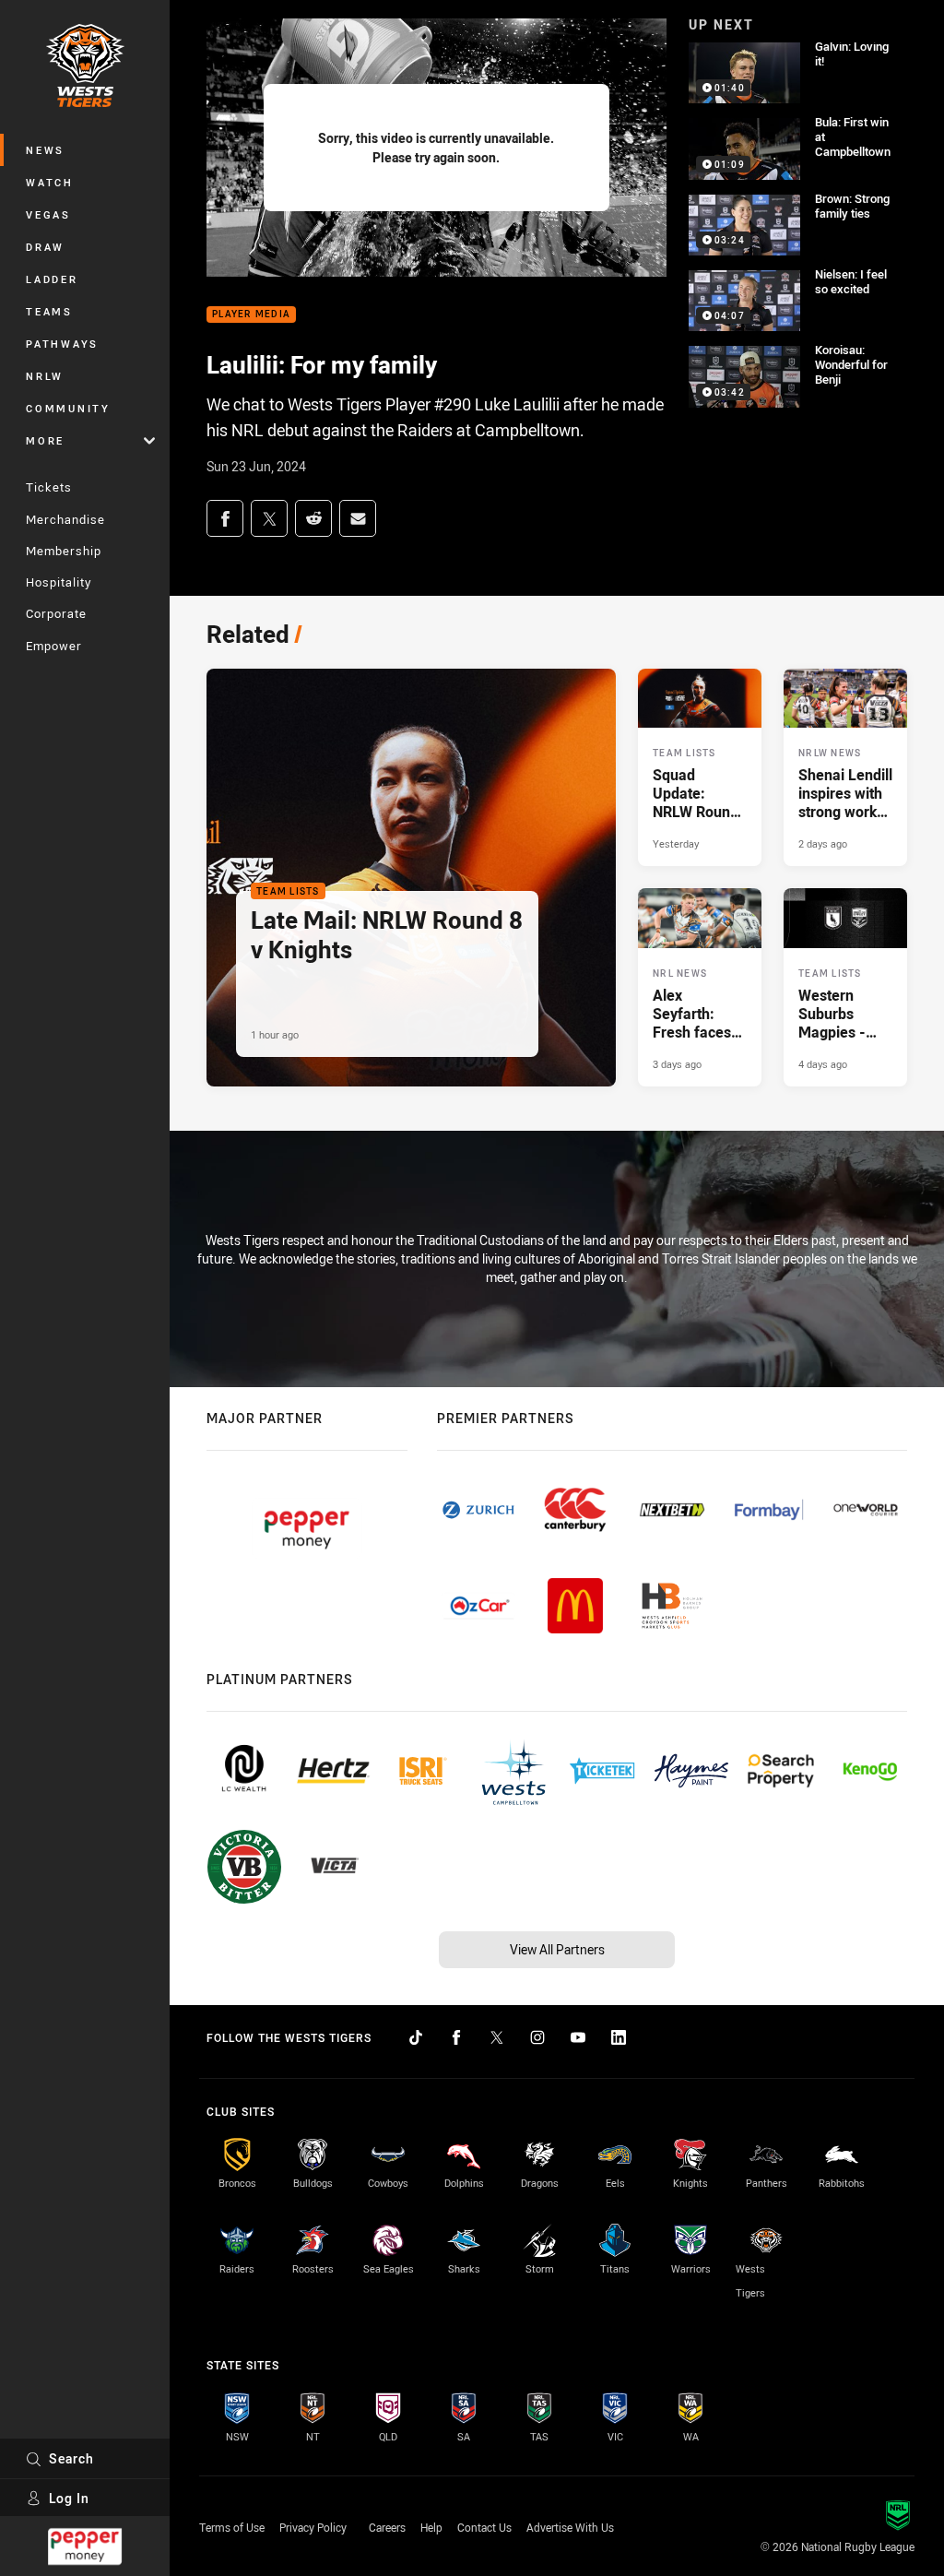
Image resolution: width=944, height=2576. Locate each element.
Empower (54, 646)
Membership (64, 551)
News (45, 150)
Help (431, 2527)
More (45, 440)
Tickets (49, 487)
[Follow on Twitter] (497, 2037)
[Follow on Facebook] (456, 2037)
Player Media (251, 315)
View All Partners (557, 1949)
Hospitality (59, 582)
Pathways (62, 344)
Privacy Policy (313, 2527)
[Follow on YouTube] (578, 2037)
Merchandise (65, 519)
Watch (50, 182)
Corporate (56, 613)
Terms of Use (232, 2527)
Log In (69, 2498)
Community (68, 408)
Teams (49, 311)
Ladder (52, 279)
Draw (45, 247)
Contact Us (484, 2527)
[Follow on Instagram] (537, 2037)
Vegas (48, 214)
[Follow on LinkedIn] (619, 2037)
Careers (387, 2527)
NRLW (45, 376)
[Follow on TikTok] (416, 2037)
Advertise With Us (570, 2527)
